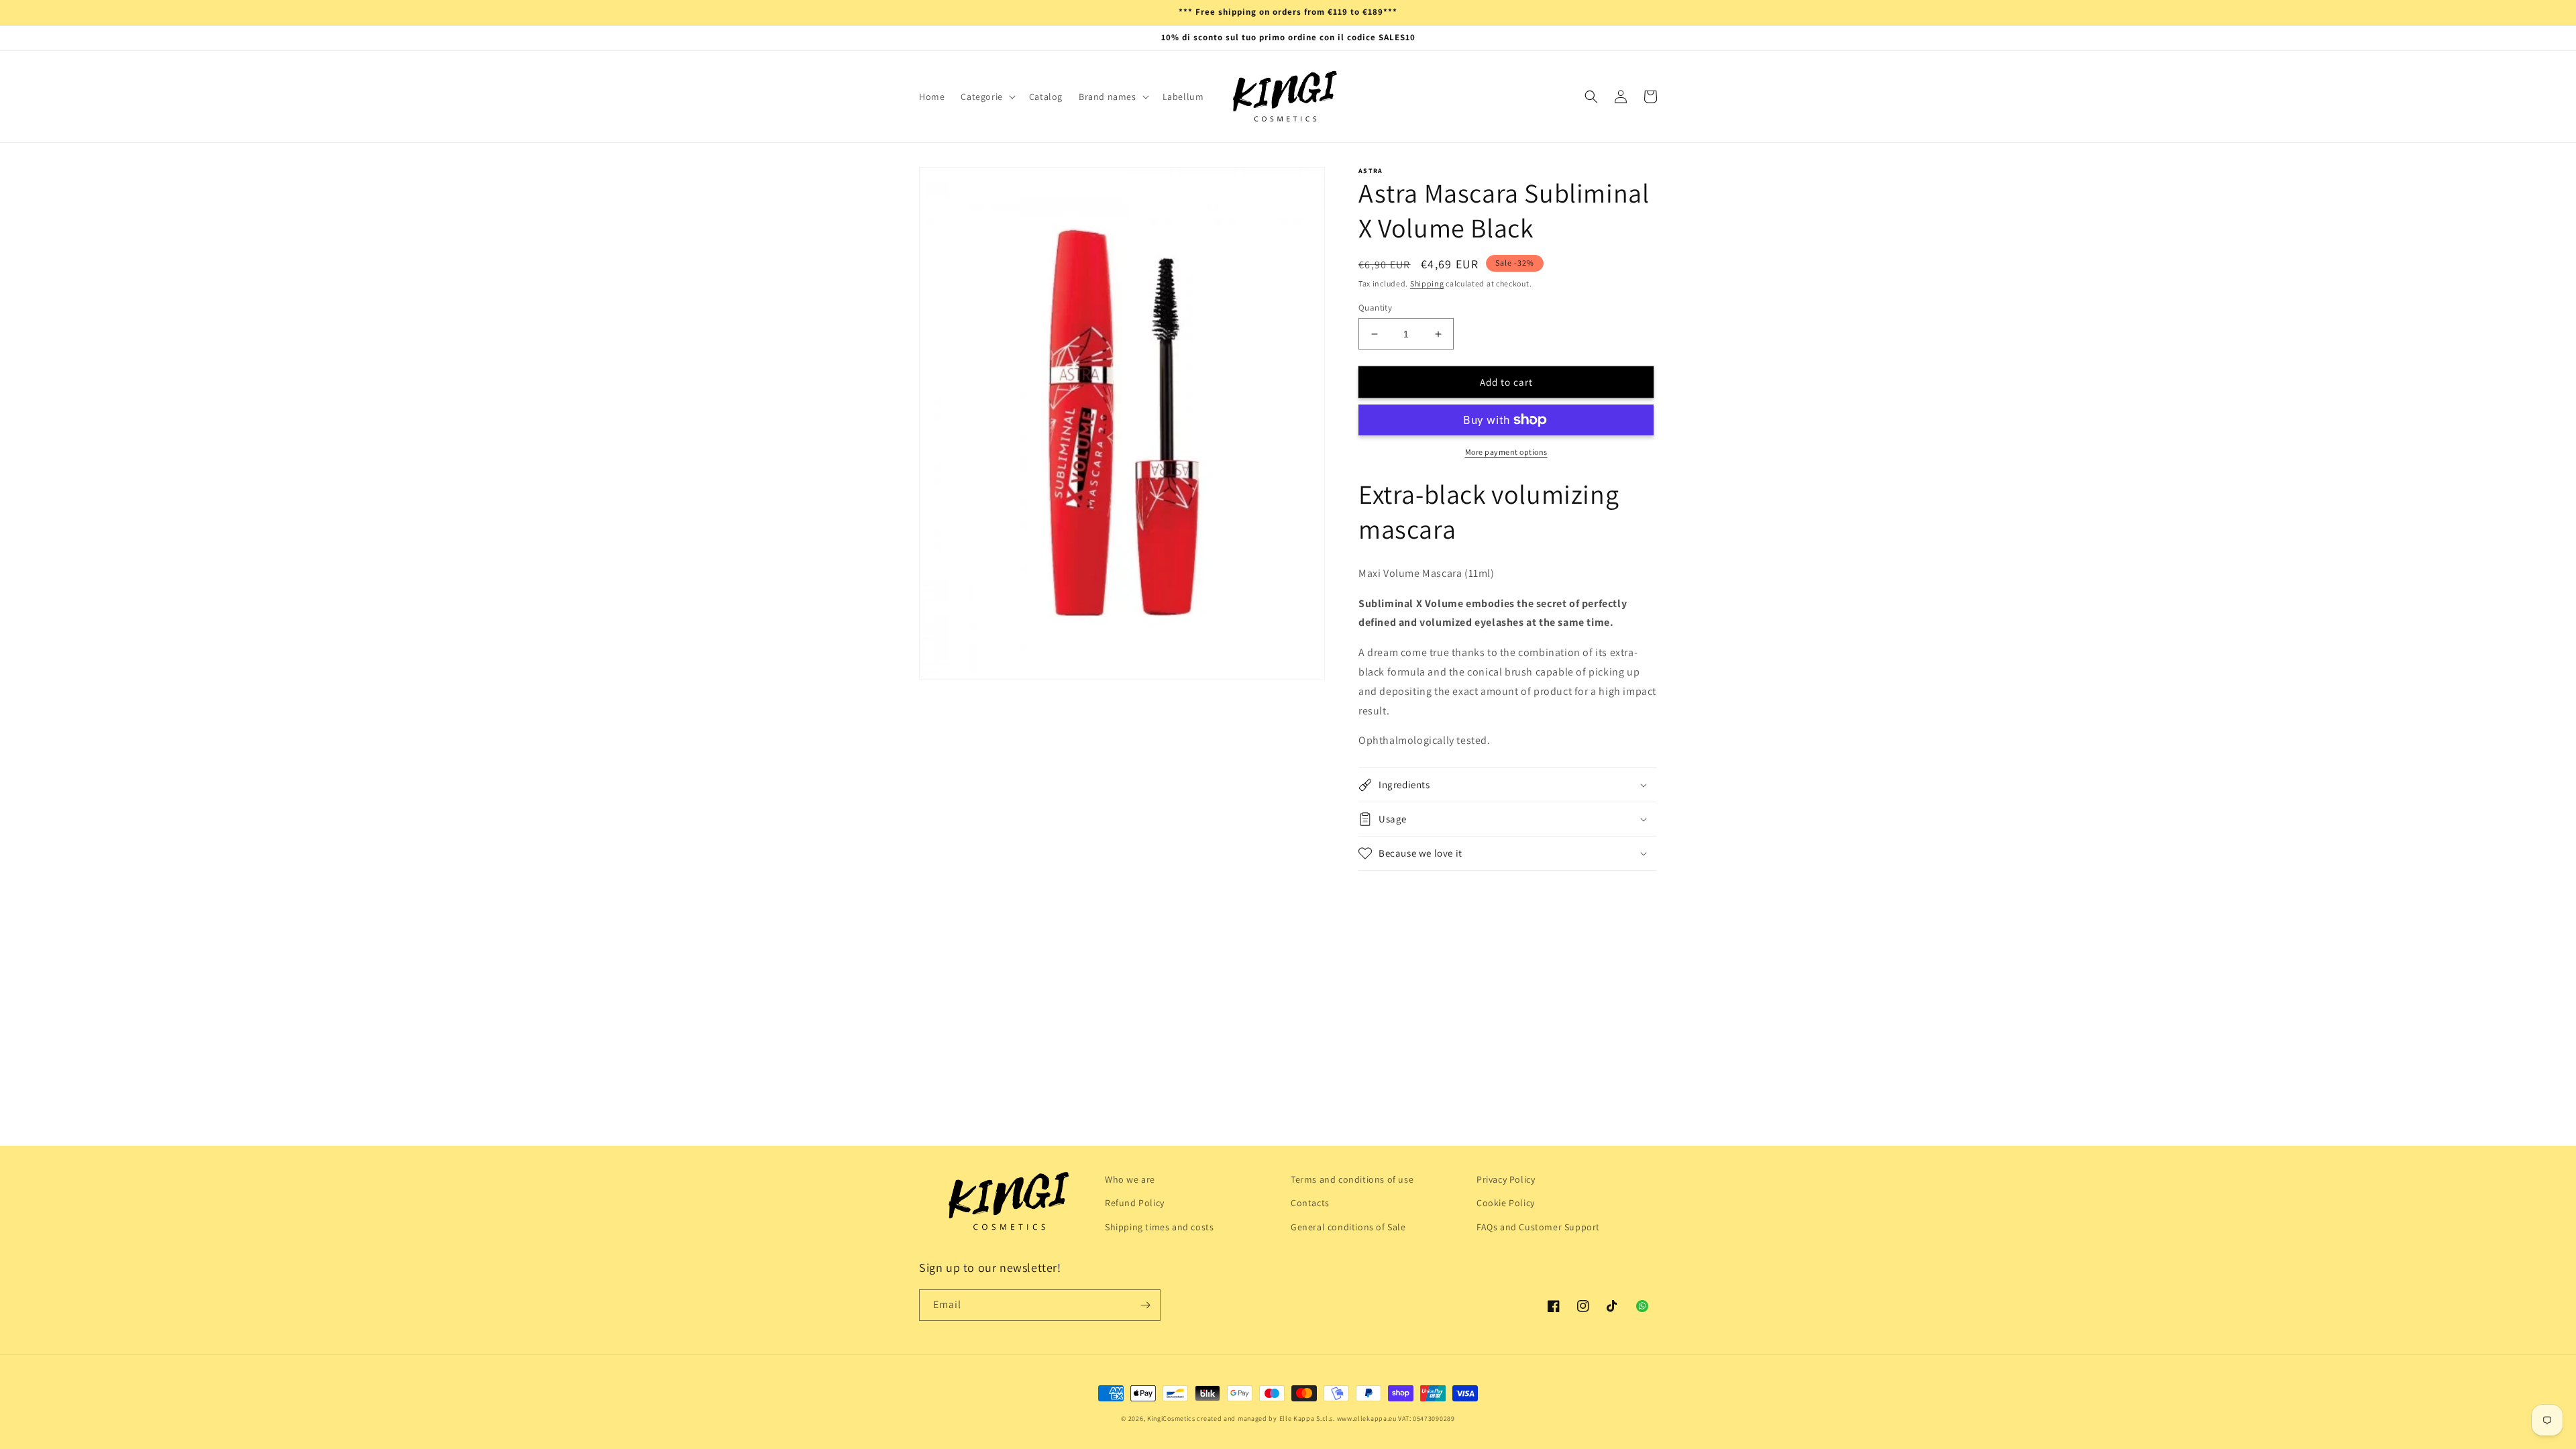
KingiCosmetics (1171, 1418)
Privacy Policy (1506, 1179)
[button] (986, 97)
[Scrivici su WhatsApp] (1642, 1306)
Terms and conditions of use (1352, 1179)
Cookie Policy (1506, 1203)
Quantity (1375, 308)
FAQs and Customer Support (1538, 1227)
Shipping (1427, 283)
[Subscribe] (1145, 1305)
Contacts (1310, 1203)
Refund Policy (1135, 1203)
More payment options (1506, 452)
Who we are (1130, 1179)
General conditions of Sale (1348, 1227)
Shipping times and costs (1159, 1227)
